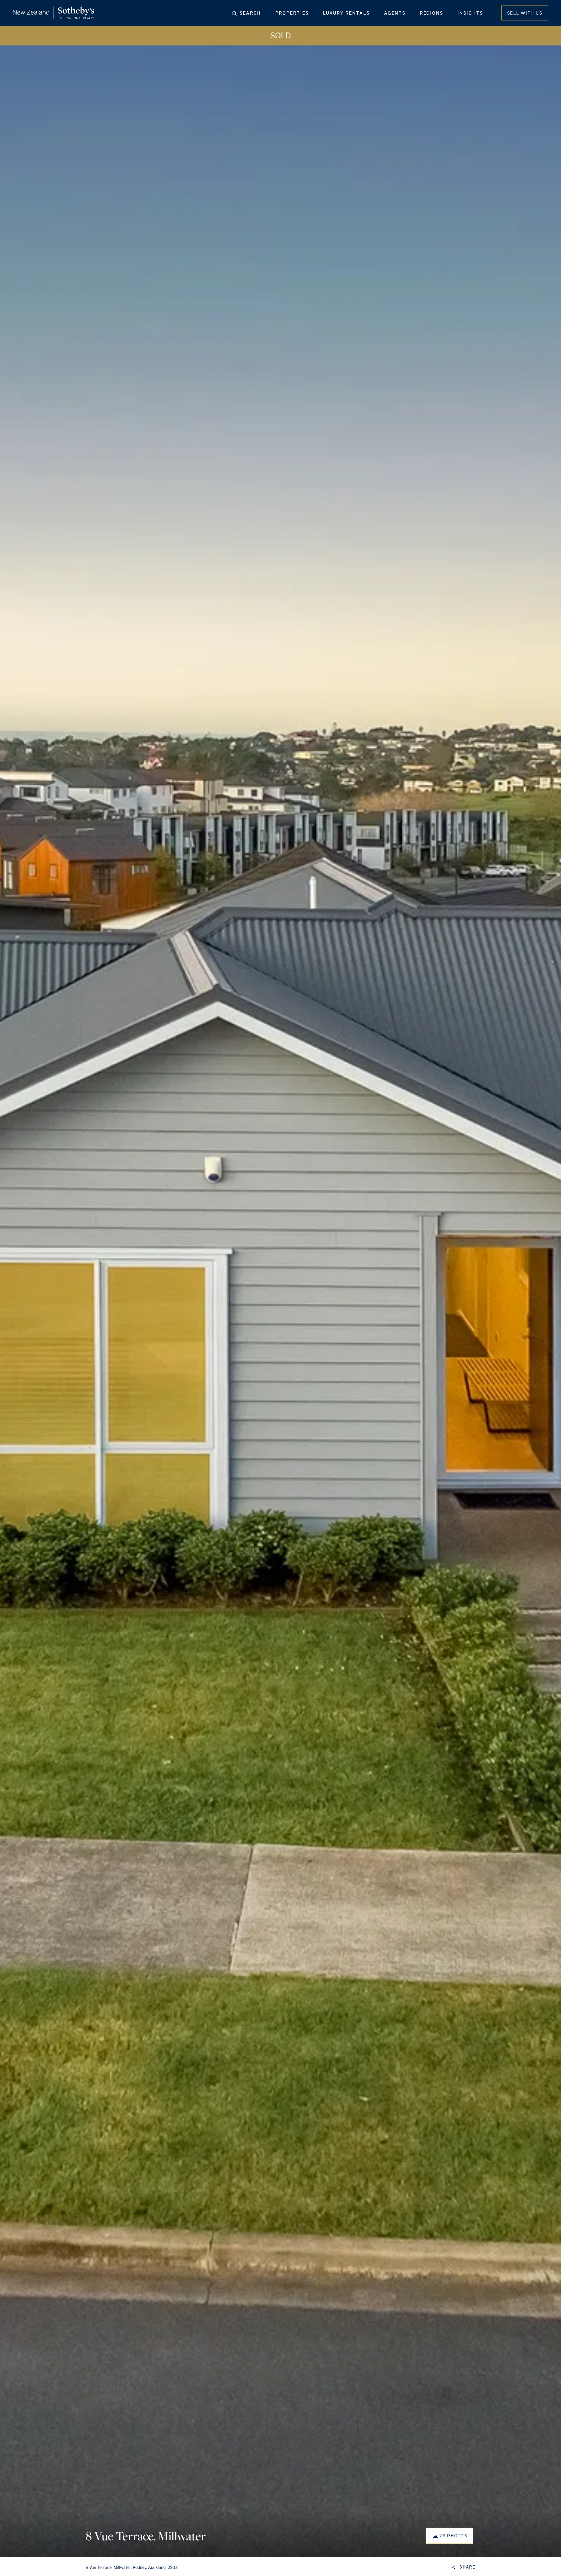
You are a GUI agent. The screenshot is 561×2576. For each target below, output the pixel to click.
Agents (395, 13)
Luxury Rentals (346, 13)
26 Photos (453, 2536)
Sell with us (525, 13)
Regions (431, 13)
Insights (470, 13)
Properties (292, 13)
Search (250, 13)
